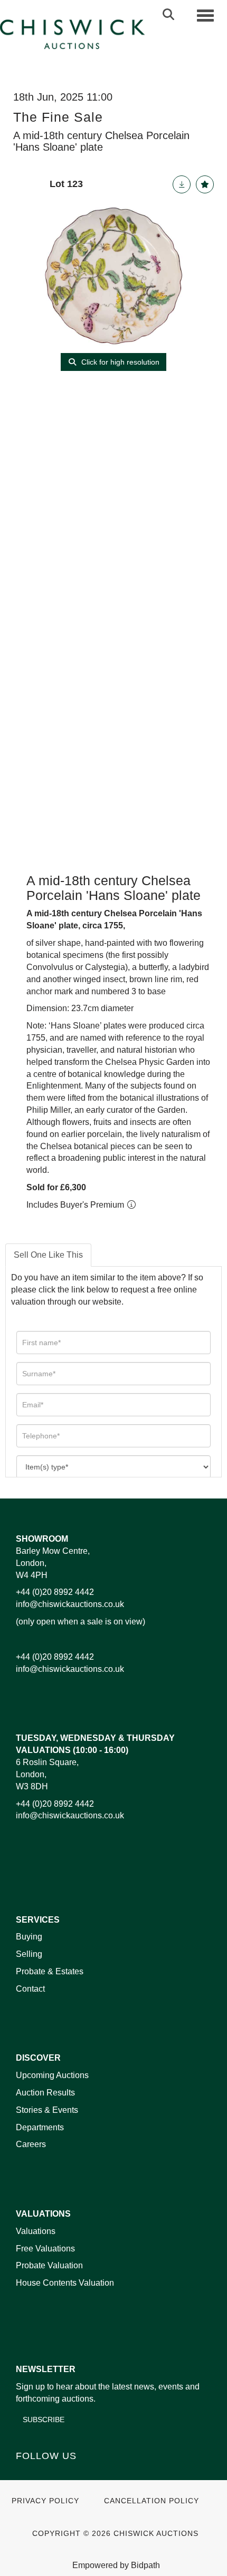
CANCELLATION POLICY (152, 2501)
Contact (30, 1989)
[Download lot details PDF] (182, 184)
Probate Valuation (49, 2265)
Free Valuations (45, 2249)
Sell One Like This (48, 1255)
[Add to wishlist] (205, 184)
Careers (31, 2144)
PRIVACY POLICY (45, 2501)
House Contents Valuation (65, 2283)
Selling (29, 1954)
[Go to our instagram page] (92, 2474)
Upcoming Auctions (52, 2075)
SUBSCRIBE (44, 2420)
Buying (29, 1937)
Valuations (36, 2231)
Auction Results (45, 2093)
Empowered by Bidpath (116, 2565)
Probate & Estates (50, 1971)
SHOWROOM (42, 1539)
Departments (40, 2127)
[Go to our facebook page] (26, 2474)
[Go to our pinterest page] (70, 2474)
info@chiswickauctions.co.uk (70, 1604)
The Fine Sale (58, 117)
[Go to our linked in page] (48, 2474)
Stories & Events (48, 2110)
